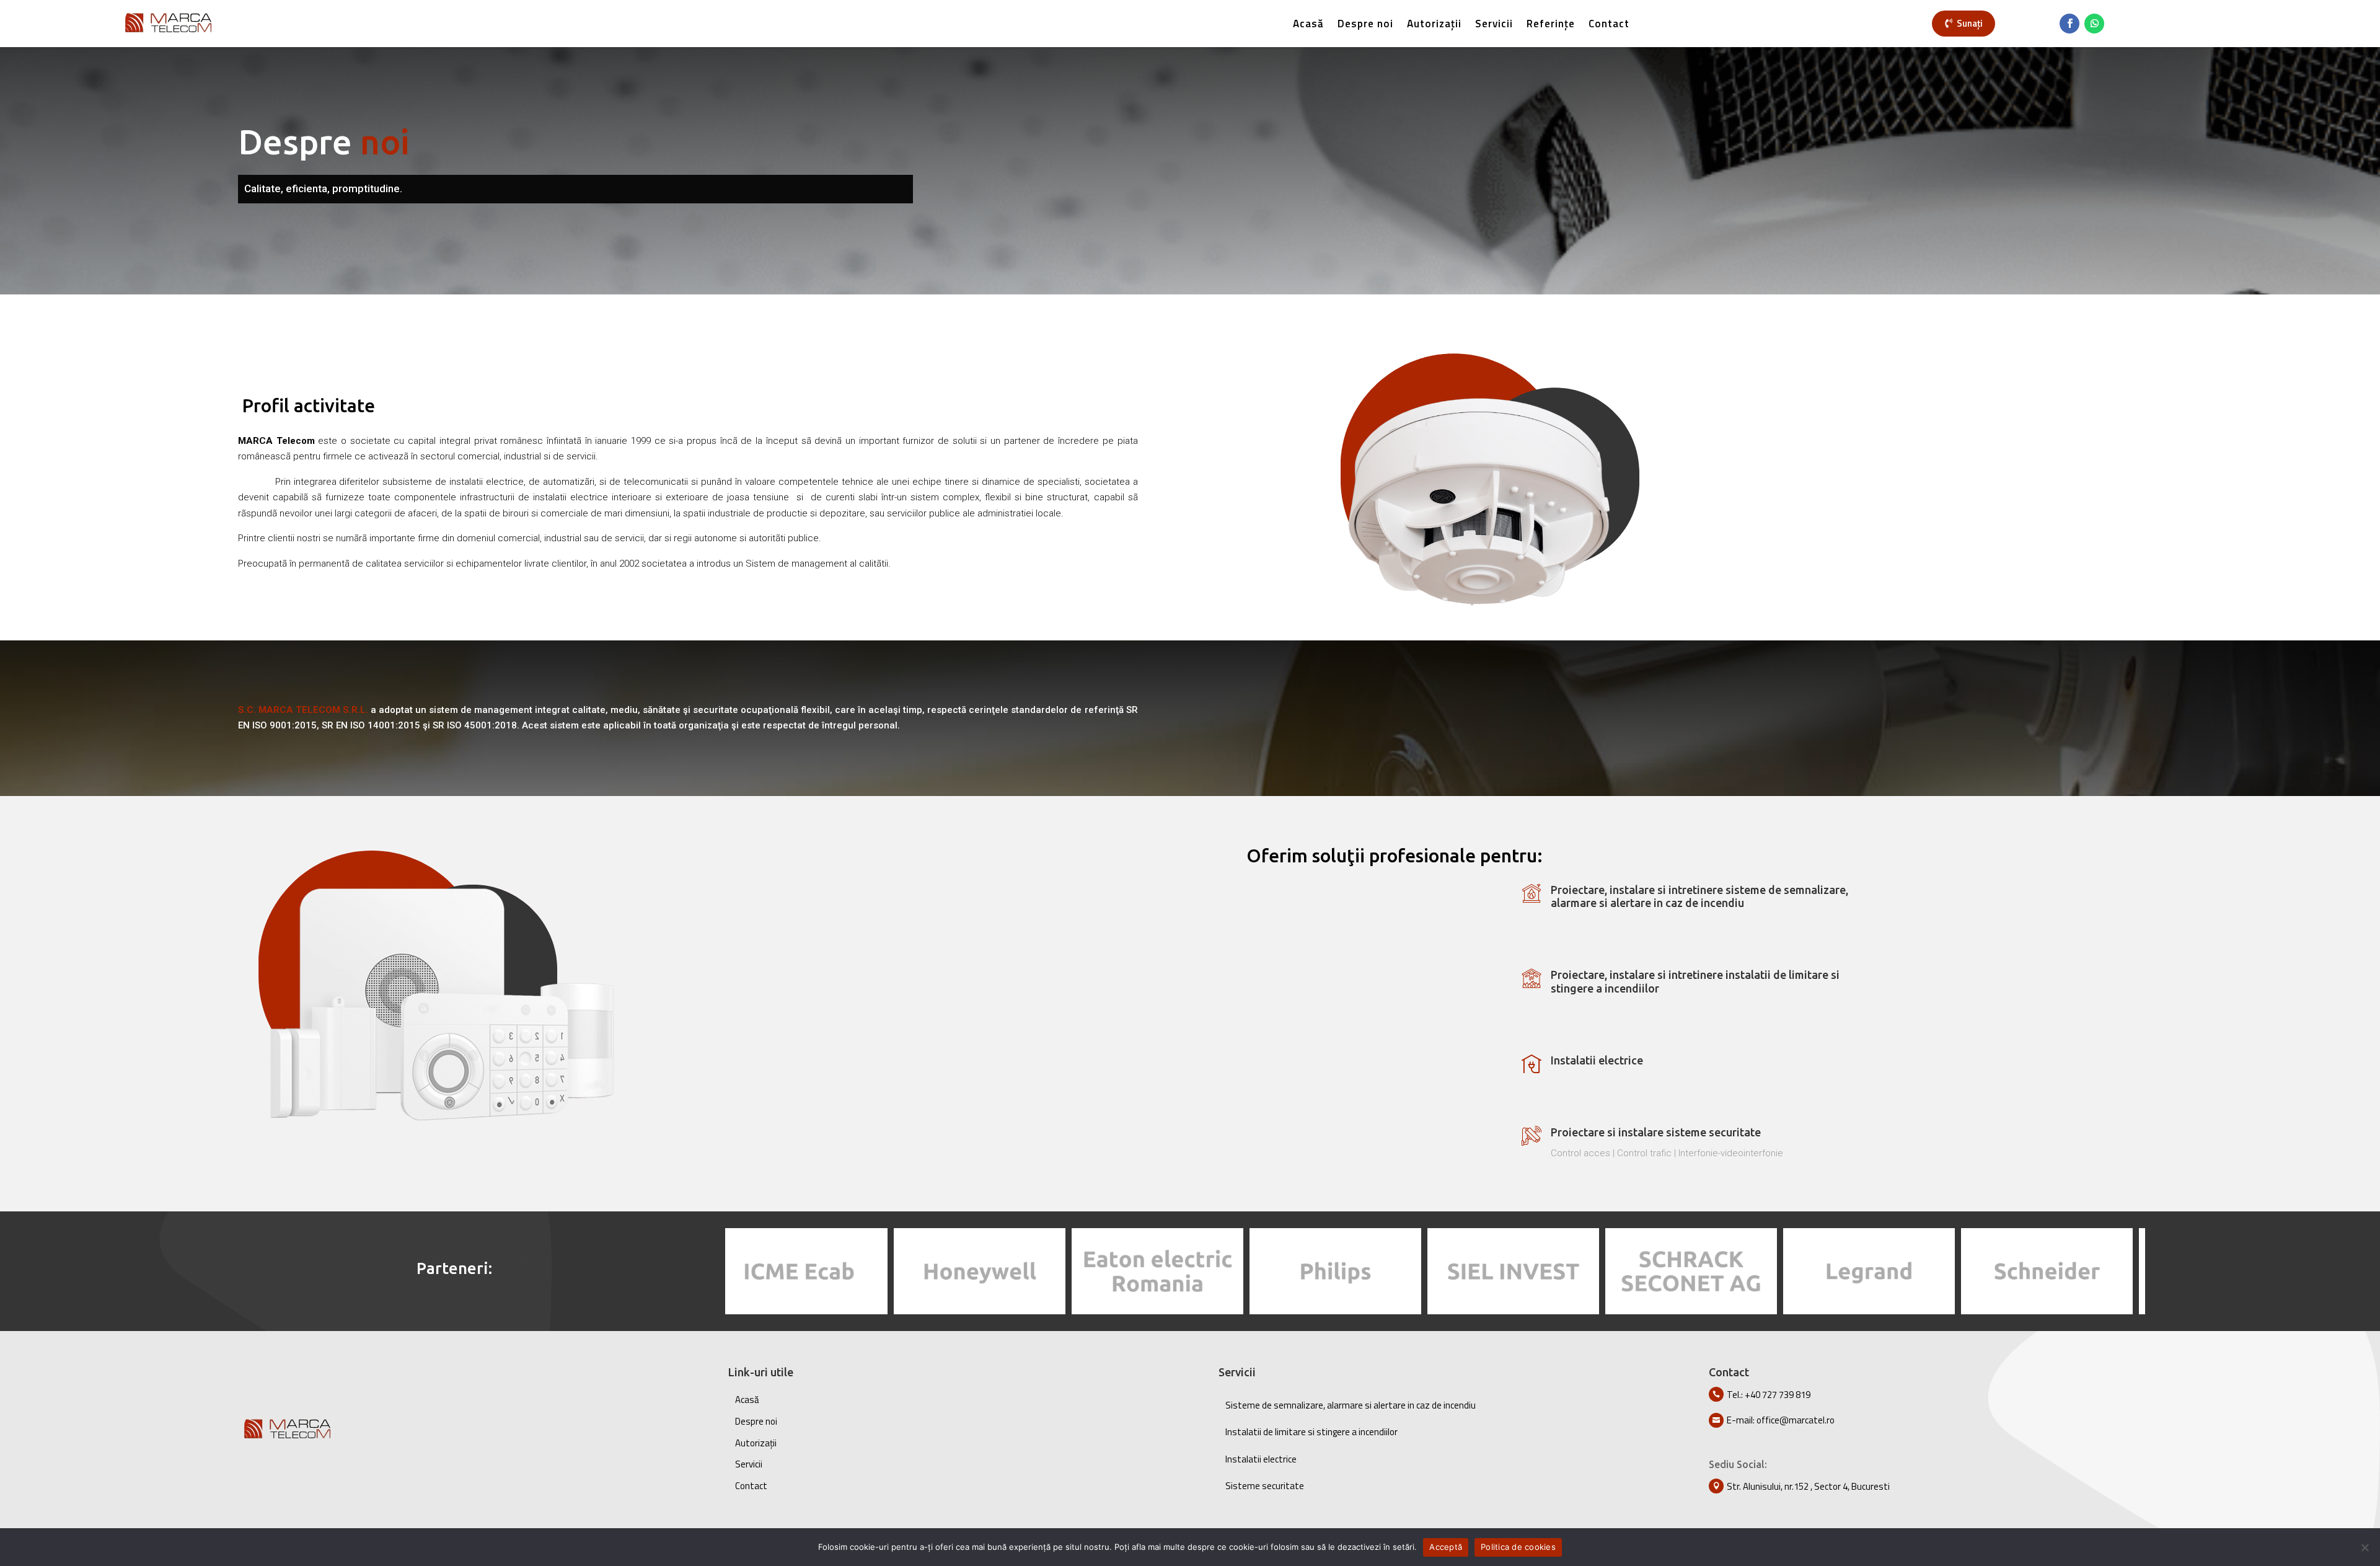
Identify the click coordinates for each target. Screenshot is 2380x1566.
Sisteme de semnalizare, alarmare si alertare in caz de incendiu (1351, 1405)
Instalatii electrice (1261, 1459)
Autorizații (1434, 24)
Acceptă (1446, 1547)
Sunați (1970, 23)
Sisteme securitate (1265, 1486)
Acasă (1308, 24)
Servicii (1494, 24)
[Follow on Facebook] (2069, 24)
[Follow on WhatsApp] (2094, 24)
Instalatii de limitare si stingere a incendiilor (1311, 1432)
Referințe (1551, 24)
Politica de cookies (1518, 1547)
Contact (1609, 24)
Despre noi (1365, 24)
